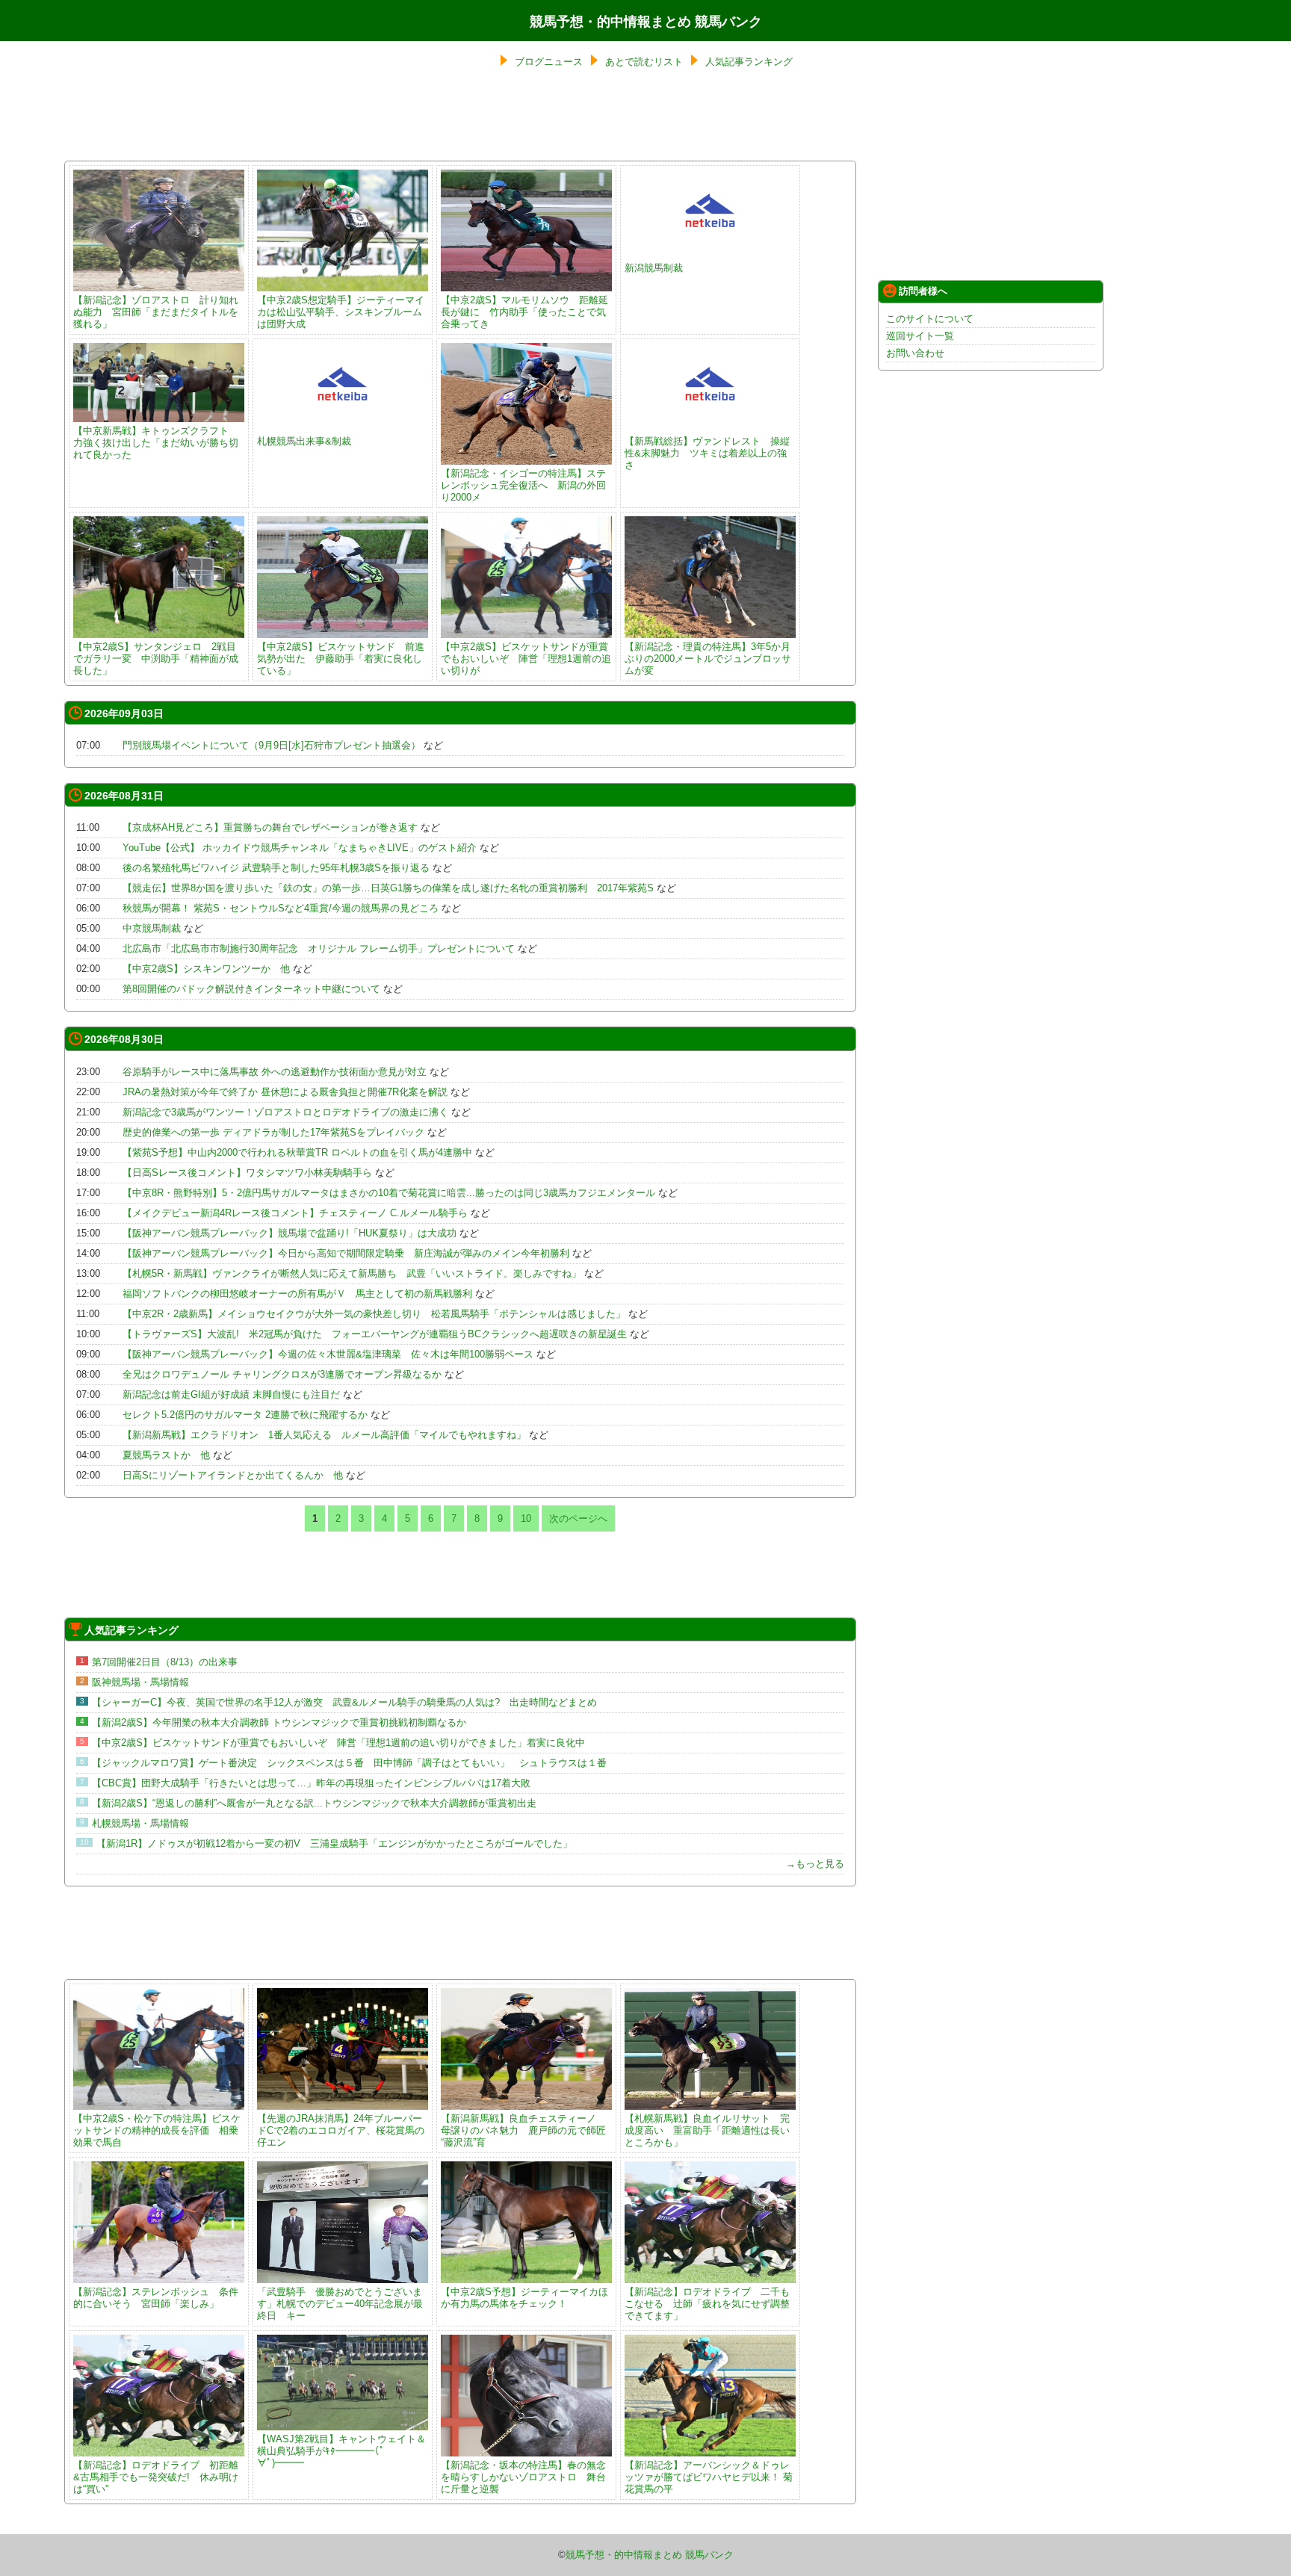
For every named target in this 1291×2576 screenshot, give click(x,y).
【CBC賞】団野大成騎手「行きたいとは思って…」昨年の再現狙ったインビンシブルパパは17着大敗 (311, 1783)
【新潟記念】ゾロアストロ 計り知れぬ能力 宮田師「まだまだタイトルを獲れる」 (156, 312)
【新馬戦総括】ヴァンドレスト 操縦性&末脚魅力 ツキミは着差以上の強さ (707, 453)
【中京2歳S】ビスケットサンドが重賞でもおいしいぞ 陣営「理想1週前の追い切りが (526, 659)
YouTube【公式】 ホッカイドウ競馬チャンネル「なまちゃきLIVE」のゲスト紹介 (300, 848)
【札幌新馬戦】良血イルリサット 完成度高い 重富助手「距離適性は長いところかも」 (707, 2130)
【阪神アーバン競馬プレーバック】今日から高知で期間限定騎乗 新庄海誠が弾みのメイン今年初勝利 (346, 1253)
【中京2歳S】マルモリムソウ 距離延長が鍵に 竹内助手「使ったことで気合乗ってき (524, 312)
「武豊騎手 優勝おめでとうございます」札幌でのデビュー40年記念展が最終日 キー (340, 2304)
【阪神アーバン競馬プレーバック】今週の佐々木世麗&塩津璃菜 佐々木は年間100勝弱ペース (328, 1354)
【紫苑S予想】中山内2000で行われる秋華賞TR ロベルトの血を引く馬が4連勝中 (297, 1152)
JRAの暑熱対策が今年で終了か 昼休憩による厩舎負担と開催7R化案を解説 (285, 1092)
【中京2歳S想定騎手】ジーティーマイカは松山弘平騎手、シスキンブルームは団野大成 (341, 312)
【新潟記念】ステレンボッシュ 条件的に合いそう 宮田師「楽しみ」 (156, 2298)
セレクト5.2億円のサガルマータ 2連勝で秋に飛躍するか (245, 1415)
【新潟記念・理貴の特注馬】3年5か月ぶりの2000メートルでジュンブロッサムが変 (708, 659)
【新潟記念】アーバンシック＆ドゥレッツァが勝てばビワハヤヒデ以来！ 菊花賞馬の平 (709, 2477)
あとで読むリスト (644, 62)
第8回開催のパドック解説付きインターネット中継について (251, 989)
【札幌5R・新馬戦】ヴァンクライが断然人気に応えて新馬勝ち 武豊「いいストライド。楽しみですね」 (352, 1273)
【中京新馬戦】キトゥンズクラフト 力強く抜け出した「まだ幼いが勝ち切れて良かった (156, 443)
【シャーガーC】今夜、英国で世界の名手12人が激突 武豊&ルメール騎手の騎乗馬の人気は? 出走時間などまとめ (349, 1702)
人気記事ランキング (749, 62)
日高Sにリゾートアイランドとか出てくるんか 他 (233, 1475)
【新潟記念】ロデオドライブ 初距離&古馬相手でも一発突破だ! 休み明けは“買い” (156, 2477)
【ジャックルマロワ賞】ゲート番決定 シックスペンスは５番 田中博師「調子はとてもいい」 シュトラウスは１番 (349, 1763)
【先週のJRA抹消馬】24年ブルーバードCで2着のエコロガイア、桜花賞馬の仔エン (341, 2130)
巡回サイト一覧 (920, 336)
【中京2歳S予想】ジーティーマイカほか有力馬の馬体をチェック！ (524, 2298)
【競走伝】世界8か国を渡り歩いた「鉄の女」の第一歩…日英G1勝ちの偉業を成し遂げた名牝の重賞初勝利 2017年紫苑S (388, 888)
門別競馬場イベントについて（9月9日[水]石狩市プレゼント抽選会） (272, 745)
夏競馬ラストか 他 (166, 1455)
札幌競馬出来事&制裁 (304, 441)
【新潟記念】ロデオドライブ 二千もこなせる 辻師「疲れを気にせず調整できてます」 (707, 2304)
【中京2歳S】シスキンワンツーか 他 (206, 969)
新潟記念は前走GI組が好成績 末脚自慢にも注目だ (231, 1394)
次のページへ (578, 1518)
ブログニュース (549, 62)
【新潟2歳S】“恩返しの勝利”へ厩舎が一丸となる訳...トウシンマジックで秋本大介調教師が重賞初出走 (314, 1803)
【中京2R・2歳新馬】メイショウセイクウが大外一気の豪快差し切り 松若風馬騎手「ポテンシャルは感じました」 (374, 1314)
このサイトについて (930, 319)
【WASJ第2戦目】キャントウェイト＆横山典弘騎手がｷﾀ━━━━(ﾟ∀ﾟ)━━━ (341, 2451)
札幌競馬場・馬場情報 (140, 1823)
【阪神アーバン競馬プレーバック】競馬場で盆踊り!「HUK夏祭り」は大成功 (290, 1233)
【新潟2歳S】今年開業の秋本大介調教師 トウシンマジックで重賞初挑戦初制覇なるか (279, 1722)
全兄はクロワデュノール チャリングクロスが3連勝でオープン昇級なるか (282, 1374)
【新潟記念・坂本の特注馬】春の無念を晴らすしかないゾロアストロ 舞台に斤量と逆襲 (523, 2477)
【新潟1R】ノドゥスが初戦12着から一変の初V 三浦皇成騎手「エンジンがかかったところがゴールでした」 (334, 1843)
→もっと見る (815, 1864)
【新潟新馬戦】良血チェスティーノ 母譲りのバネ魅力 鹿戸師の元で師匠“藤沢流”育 (523, 2130)
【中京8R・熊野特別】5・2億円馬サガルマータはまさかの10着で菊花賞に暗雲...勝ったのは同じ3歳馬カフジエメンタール (389, 1193)
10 (526, 1518)
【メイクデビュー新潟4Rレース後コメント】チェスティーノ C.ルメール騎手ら (295, 1213)
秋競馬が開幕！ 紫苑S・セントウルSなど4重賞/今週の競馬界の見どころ (281, 908)
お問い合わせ (915, 353)
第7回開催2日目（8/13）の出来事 (165, 1662)
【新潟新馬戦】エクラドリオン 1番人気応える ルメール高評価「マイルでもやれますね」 (324, 1435)
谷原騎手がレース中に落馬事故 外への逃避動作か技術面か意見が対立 (275, 1072)
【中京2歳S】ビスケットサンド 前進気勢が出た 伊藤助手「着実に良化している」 (341, 659)
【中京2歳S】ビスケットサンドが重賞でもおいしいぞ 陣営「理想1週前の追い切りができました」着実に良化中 (338, 1743)
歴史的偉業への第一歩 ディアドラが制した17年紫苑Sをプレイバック (273, 1132)
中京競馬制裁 (152, 928)
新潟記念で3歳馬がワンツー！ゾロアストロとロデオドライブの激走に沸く (285, 1112)
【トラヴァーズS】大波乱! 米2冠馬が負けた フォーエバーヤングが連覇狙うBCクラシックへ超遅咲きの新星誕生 (375, 1334)
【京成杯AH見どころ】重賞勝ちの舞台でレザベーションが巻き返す (270, 827)
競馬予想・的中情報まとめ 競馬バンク (646, 22)
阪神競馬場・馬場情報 (140, 1682)
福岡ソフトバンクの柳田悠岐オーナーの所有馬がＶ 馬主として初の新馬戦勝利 (297, 1294)
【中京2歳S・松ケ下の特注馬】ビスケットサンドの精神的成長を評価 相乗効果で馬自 (157, 2130)
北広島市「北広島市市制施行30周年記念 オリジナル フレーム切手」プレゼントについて (319, 948)
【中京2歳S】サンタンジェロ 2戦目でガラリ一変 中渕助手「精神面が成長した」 (156, 659)
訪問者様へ (923, 291)
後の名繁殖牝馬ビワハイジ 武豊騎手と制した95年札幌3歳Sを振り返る (276, 868)
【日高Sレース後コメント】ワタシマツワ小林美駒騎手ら (247, 1173)
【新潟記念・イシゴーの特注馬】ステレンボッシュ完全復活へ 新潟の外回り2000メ (523, 485)
